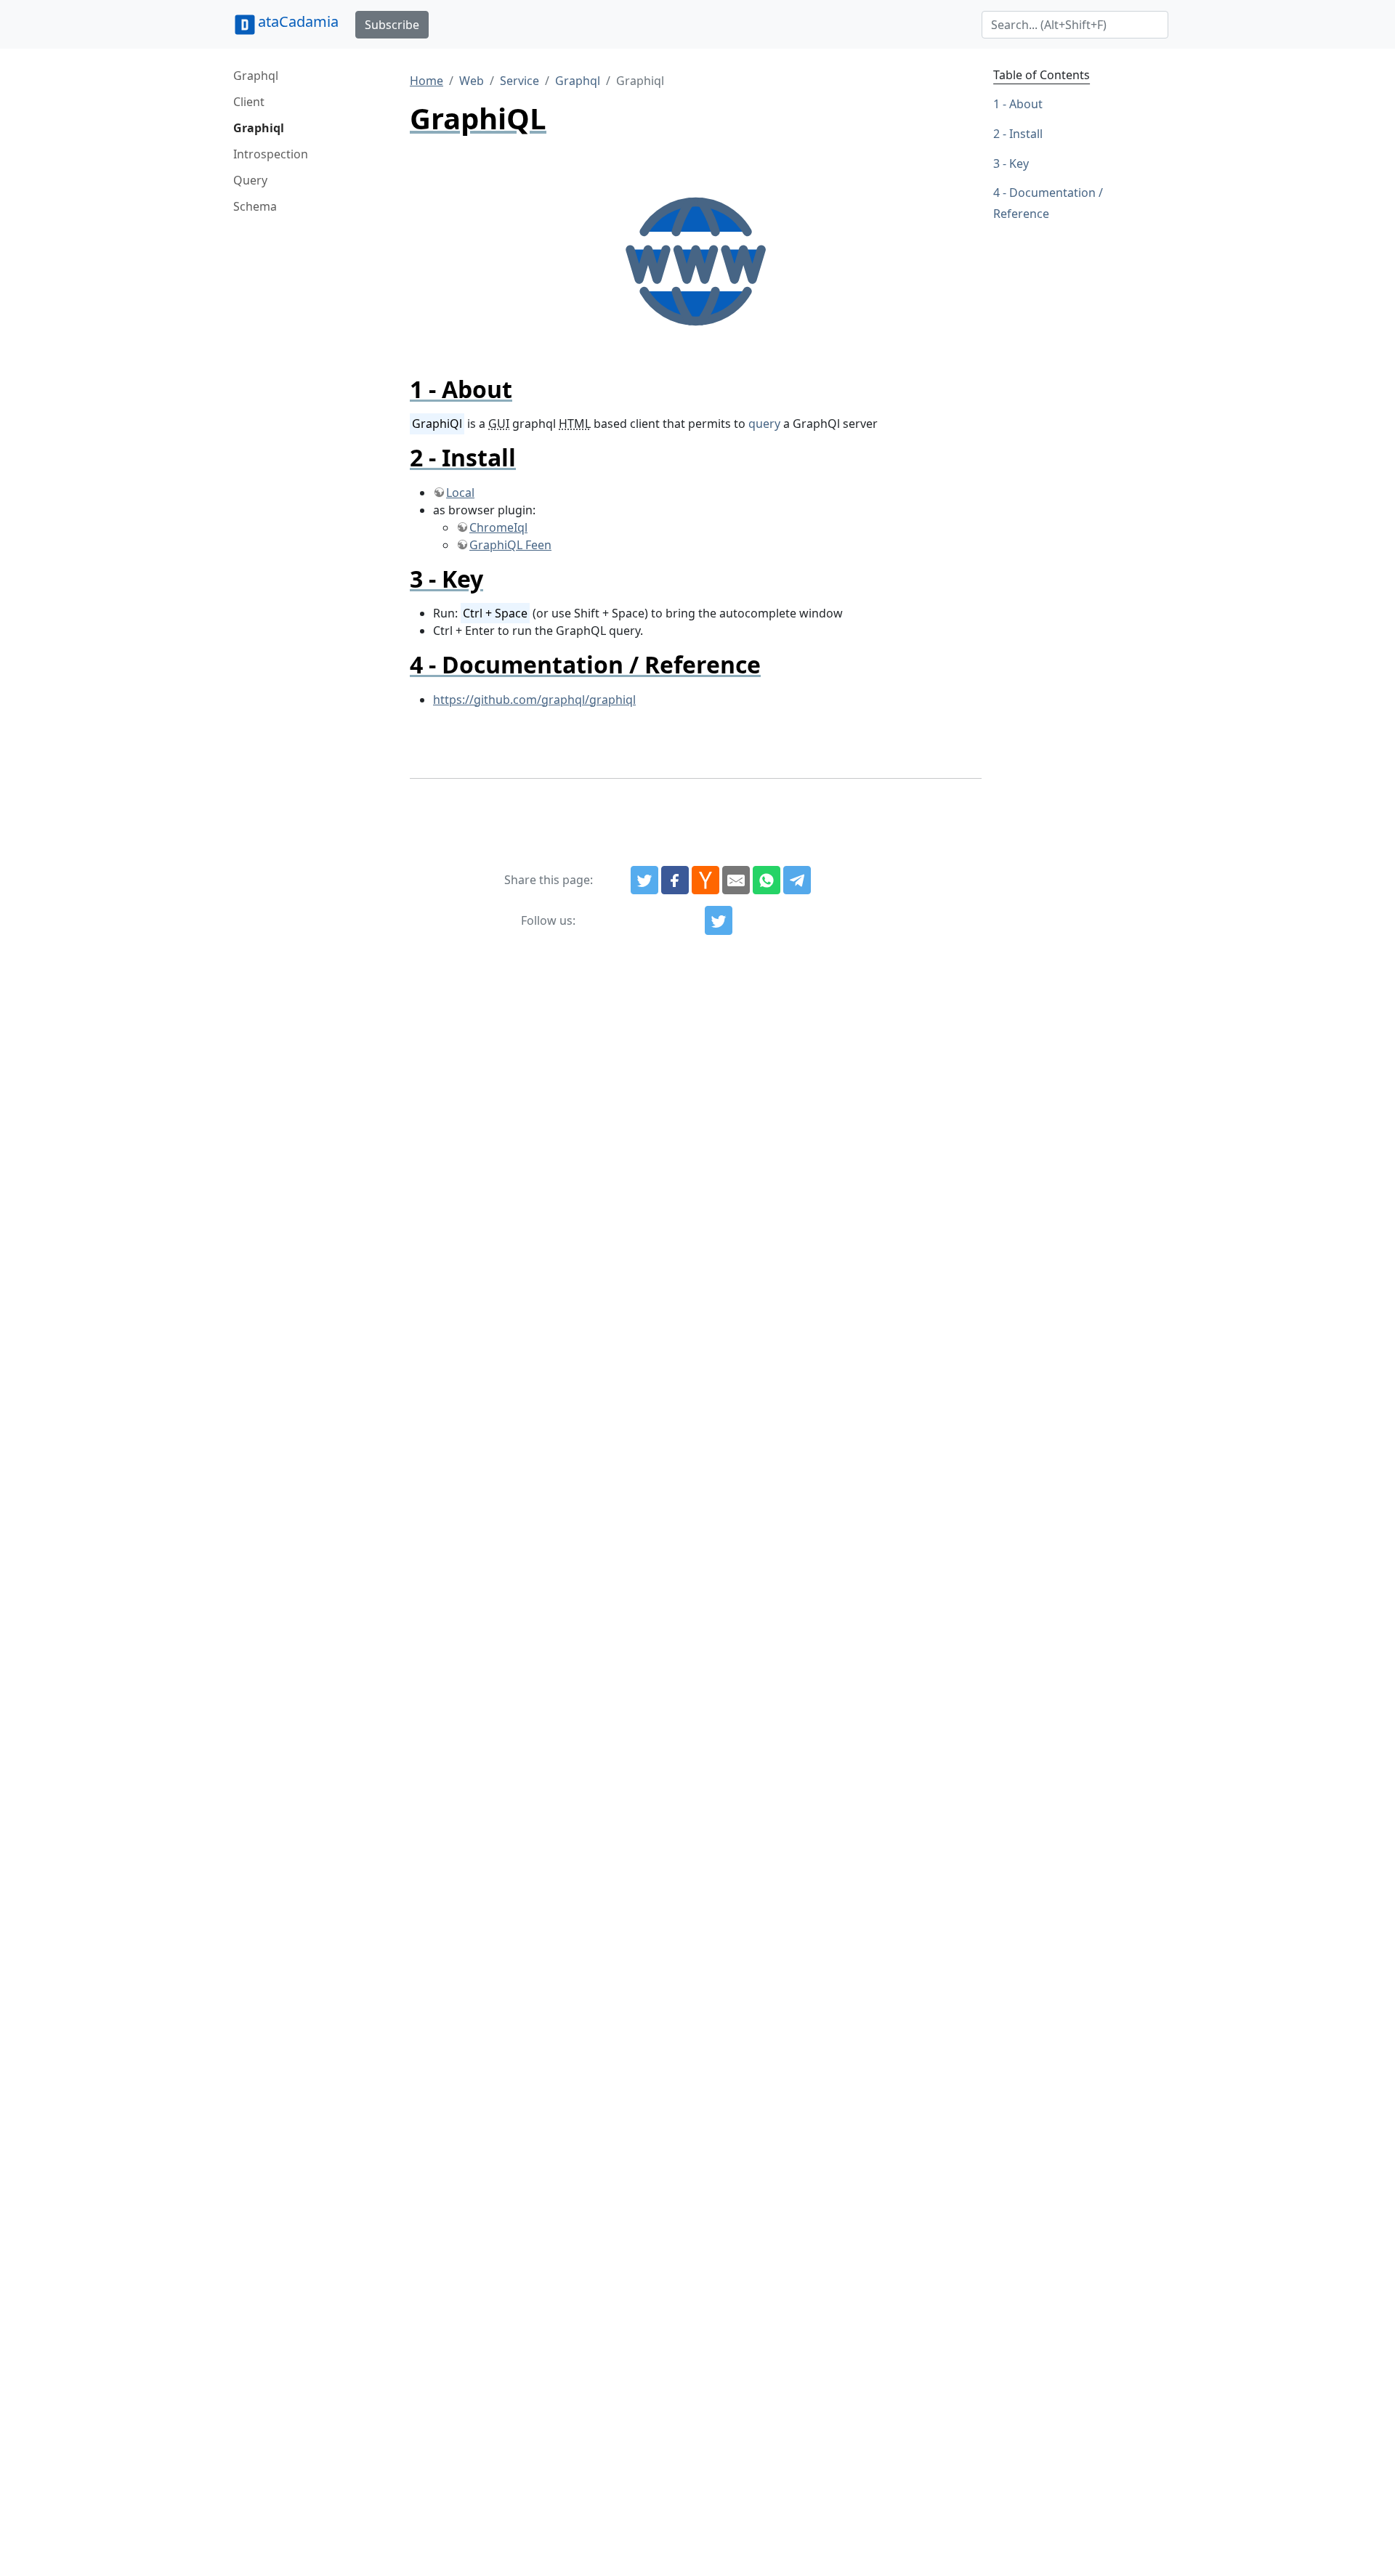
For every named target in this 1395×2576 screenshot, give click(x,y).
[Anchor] (524, 389)
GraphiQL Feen (510, 545)
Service (519, 81)
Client (249, 102)
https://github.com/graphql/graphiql (534, 700)
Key (1019, 163)
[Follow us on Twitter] (719, 920)
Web (472, 81)
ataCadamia (298, 21)
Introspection (271, 154)
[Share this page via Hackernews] (705, 880)
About (1026, 104)
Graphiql (259, 128)
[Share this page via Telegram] (797, 880)
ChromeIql (498, 527)
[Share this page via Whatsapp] (767, 880)
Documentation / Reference (1048, 203)
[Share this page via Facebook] (675, 880)
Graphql (256, 76)
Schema (255, 206)
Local (460, 493)
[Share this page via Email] (736, 880)
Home (426, 81)
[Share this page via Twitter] (644, 880)
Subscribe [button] (392, 25)
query (764, 424)
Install (1026, 134)
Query (250, 180)
